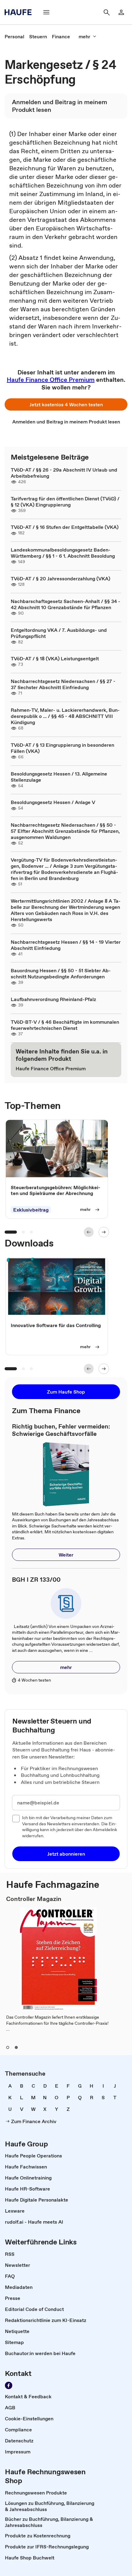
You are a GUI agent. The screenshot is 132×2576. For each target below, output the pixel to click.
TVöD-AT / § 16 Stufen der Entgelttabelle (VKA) (65, 527)
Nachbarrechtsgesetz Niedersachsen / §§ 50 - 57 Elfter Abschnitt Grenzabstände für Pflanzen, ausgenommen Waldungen (65, 831)
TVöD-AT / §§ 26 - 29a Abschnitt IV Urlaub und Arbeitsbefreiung (64, 473)
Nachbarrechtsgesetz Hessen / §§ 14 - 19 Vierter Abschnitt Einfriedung (66, 945)
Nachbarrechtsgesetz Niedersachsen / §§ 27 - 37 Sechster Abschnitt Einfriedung (63, 684)
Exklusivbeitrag (31, 1210)
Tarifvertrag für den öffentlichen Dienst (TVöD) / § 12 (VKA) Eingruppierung (65, 502)
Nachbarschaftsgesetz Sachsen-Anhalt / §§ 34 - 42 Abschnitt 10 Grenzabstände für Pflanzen (66, 604)
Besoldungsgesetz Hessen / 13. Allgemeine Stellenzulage (59, 777)
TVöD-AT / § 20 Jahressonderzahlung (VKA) (60, 579)
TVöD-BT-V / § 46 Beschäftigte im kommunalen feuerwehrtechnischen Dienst (65, 1025)
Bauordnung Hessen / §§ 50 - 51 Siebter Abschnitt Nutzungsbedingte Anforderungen (61, 973)
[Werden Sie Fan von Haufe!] (9, 2385)
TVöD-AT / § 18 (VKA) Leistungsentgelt (55, 658)
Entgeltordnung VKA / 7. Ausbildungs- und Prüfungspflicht (59, 633)
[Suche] (107, 12)
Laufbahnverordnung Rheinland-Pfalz (53, 999)
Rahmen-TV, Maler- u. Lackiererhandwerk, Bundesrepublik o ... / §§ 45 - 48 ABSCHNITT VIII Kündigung (65, 716)
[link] (14, 36)
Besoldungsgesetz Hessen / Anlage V (53, 802)
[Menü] (46, 12)
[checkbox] (16, 1819)
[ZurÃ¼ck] (89, 1232)
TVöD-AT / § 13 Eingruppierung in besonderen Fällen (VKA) (62, 748)
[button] (66, 404)
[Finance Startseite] (20, 12)
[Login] (121, 12)
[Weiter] (104, 1232)
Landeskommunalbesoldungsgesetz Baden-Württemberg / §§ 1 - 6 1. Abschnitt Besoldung (63, 553)
